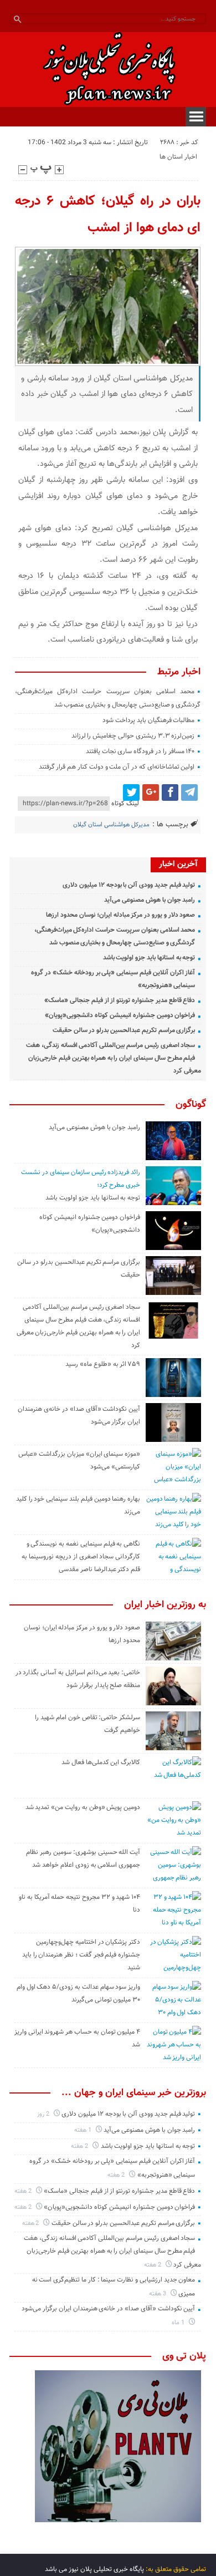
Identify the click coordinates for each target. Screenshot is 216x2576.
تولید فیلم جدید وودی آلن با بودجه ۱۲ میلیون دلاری (129, 885)
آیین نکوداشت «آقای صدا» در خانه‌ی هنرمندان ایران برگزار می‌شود (108, 2309)
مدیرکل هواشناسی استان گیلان (111, 825)
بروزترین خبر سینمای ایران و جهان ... (134, 2093)
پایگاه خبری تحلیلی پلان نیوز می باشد (94, 2569)
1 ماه (179, 2323)
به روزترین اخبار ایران (165, 1605)
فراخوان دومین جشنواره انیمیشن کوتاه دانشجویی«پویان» (120, 1015)
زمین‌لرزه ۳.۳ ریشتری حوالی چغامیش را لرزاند (133, 736)
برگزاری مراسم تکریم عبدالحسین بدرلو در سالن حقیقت (124, 1030)
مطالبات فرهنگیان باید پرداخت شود (148, 720)
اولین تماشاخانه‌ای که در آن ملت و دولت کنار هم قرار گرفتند (117, 767)
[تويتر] (131, 792)
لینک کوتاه (125, 804)
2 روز (44, 2114)
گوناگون (191, 1105)
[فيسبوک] (170, 792)
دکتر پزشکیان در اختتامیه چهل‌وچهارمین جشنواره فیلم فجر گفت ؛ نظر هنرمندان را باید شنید (81, 1955)
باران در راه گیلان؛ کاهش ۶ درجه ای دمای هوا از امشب (108, 215)
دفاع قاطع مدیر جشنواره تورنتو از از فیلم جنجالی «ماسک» (120, 1000)
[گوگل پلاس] (151, 792)
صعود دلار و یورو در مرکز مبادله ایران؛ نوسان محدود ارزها (120, 915)
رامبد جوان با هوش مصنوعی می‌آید (150, 900)
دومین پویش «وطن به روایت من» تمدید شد (83, 1807)
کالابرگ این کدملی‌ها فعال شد (101, 1762)
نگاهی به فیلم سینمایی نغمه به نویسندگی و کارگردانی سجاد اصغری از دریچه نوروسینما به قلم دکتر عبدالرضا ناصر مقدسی (81, 1557)
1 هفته (84, 2130)
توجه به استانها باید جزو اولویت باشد (149, 958)
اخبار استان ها (178, 157)
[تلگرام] (189, 792)
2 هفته (80, 2146)
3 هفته (158, 2294)
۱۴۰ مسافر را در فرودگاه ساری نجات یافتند (140, 751)
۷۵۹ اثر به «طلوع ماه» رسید (103, 1364)
